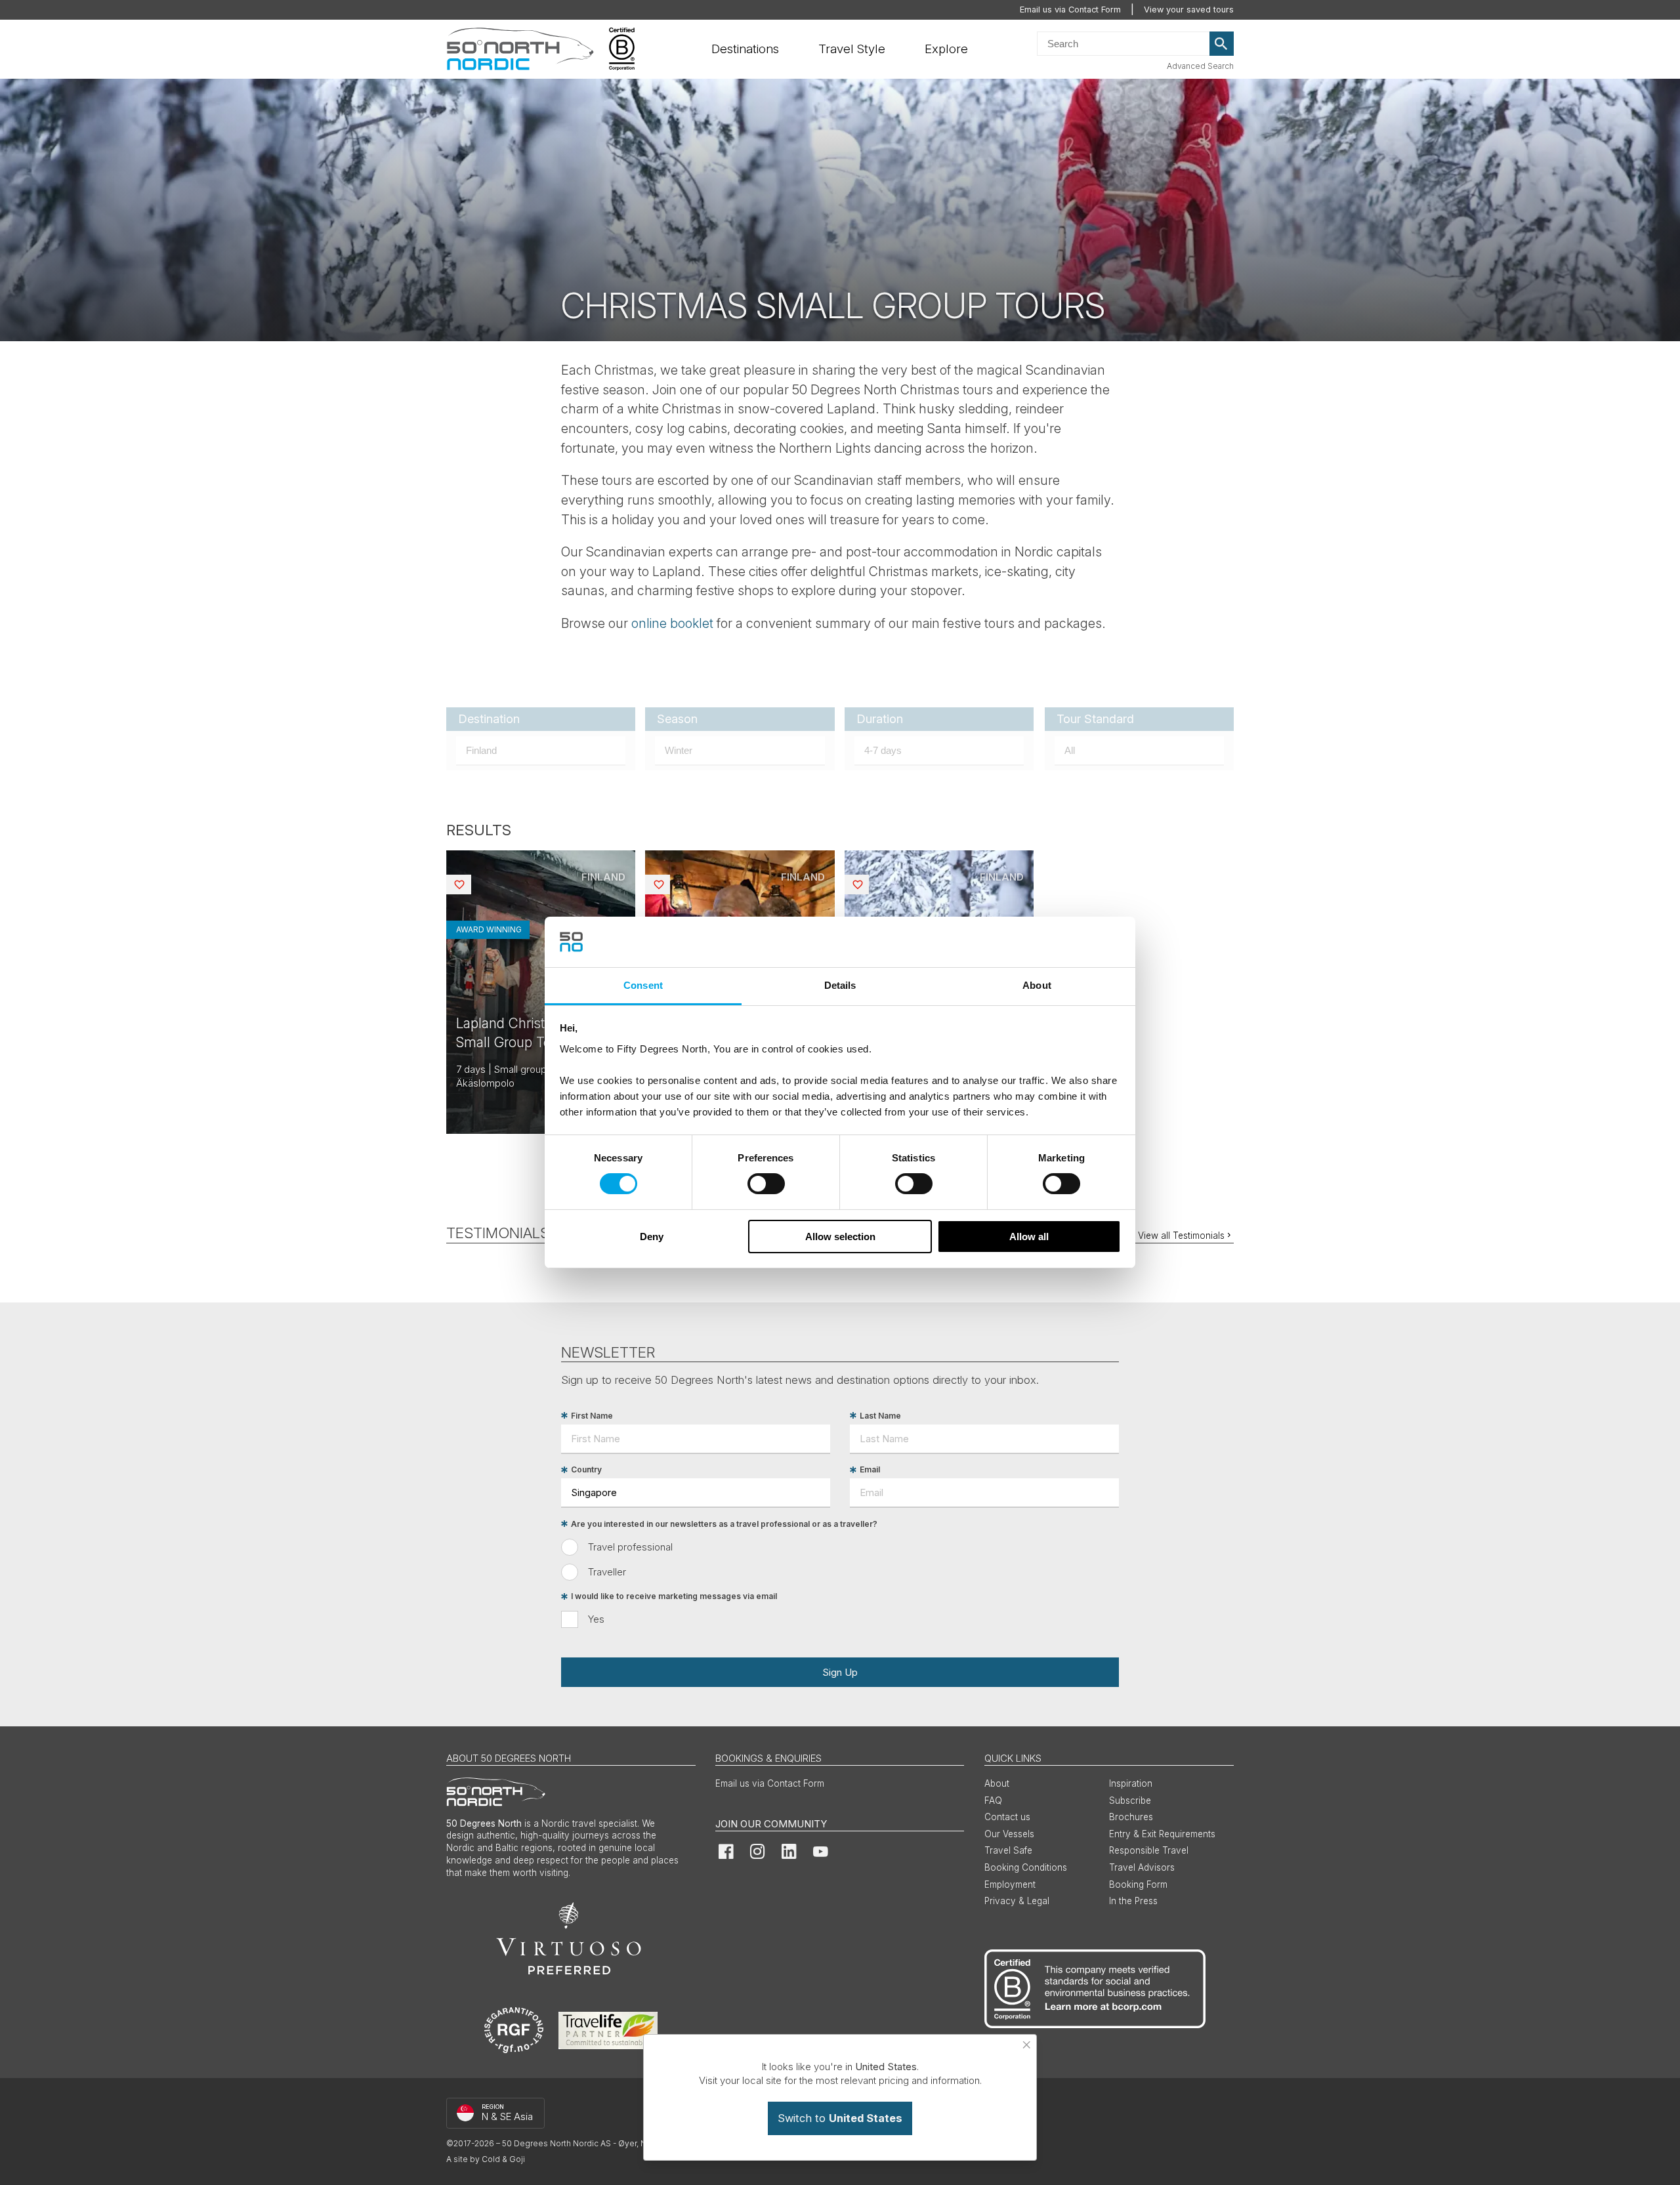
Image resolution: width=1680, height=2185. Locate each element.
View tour (541, 992)
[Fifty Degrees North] (520, 49)
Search (1222, 44)
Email (870, 1470)
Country (586, 1470)
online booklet (672, 623)
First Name (592, 1416)
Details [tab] (840, 985)
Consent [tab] (643, 985)
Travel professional (630, 1547)
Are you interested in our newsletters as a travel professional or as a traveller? (724, 1524)
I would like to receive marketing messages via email (674, 1597)
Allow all (1029, 1237)
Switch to (840, 2118)
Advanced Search (1200, 66)
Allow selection (840, 1237)
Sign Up (840, 1672)
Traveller (607, 1572)
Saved (470, 884)
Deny (652, 1237)
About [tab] (1037, 985)
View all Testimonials (1181, 1236)
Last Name (880, 1416)
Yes (596, 1619)
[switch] (766, 1184)
